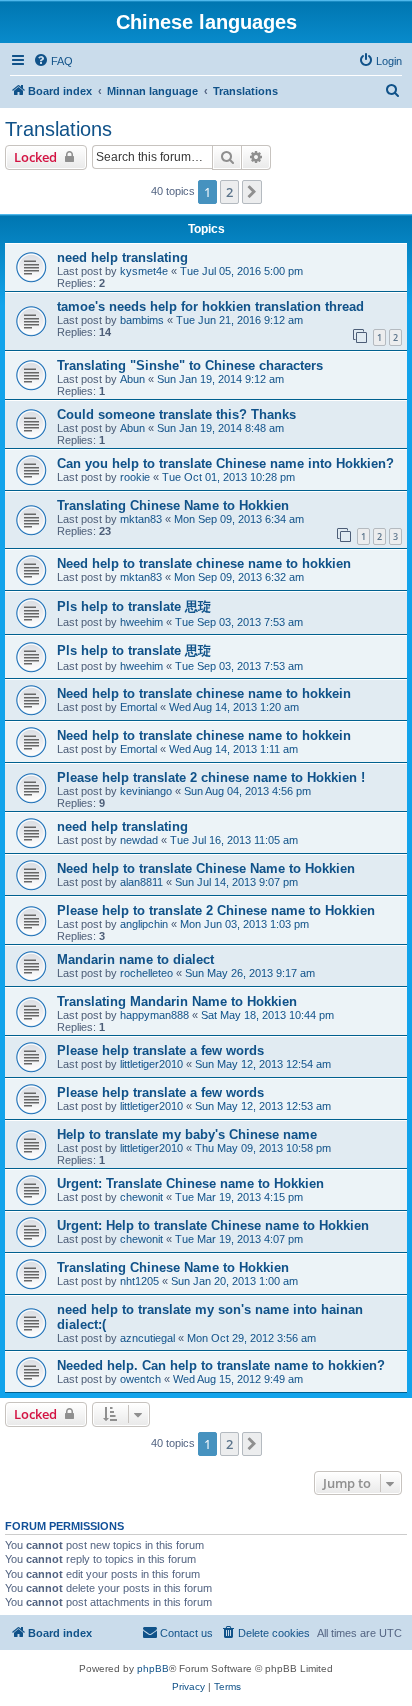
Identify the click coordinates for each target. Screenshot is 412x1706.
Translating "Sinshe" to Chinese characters (190, 365)
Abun (132, 379)
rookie (135, 477)
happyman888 (154, 1015)
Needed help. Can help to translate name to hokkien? (221, 1365)
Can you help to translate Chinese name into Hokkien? (225, 463)
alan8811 (141, 882)
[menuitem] (53, 61)
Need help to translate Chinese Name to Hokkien (206, 868)
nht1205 (139, 1281)
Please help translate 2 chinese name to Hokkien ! (211, 777)
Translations (58, 129)
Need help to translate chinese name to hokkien (204, 563)
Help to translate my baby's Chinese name (187, 1134)
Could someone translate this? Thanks (176, 414)
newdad (139, 840)
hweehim (141, 622)
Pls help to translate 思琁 (134, 606)
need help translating (122, 257)
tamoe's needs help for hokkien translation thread (210, 306)
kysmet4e (144, 271)
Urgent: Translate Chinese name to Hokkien (190, 1183)
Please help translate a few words (160, 1050)
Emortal (138, 707)
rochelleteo (146, 973)
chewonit (141, 1197)
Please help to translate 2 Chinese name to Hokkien (216, 910)
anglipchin (144, 924)
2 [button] (229, 192)
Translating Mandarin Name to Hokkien (177, 1001)
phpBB (153, 1668)
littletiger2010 (151, 1064)
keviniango (146, 791)
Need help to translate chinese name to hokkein (204, 693)
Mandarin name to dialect (135, 959)
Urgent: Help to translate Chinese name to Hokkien (213, 1225)
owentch (140, 1379)
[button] (252, 192)
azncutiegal (147, 1338)
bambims (142, 320)
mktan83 (141, 519)
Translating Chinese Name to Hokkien (173, 505)
